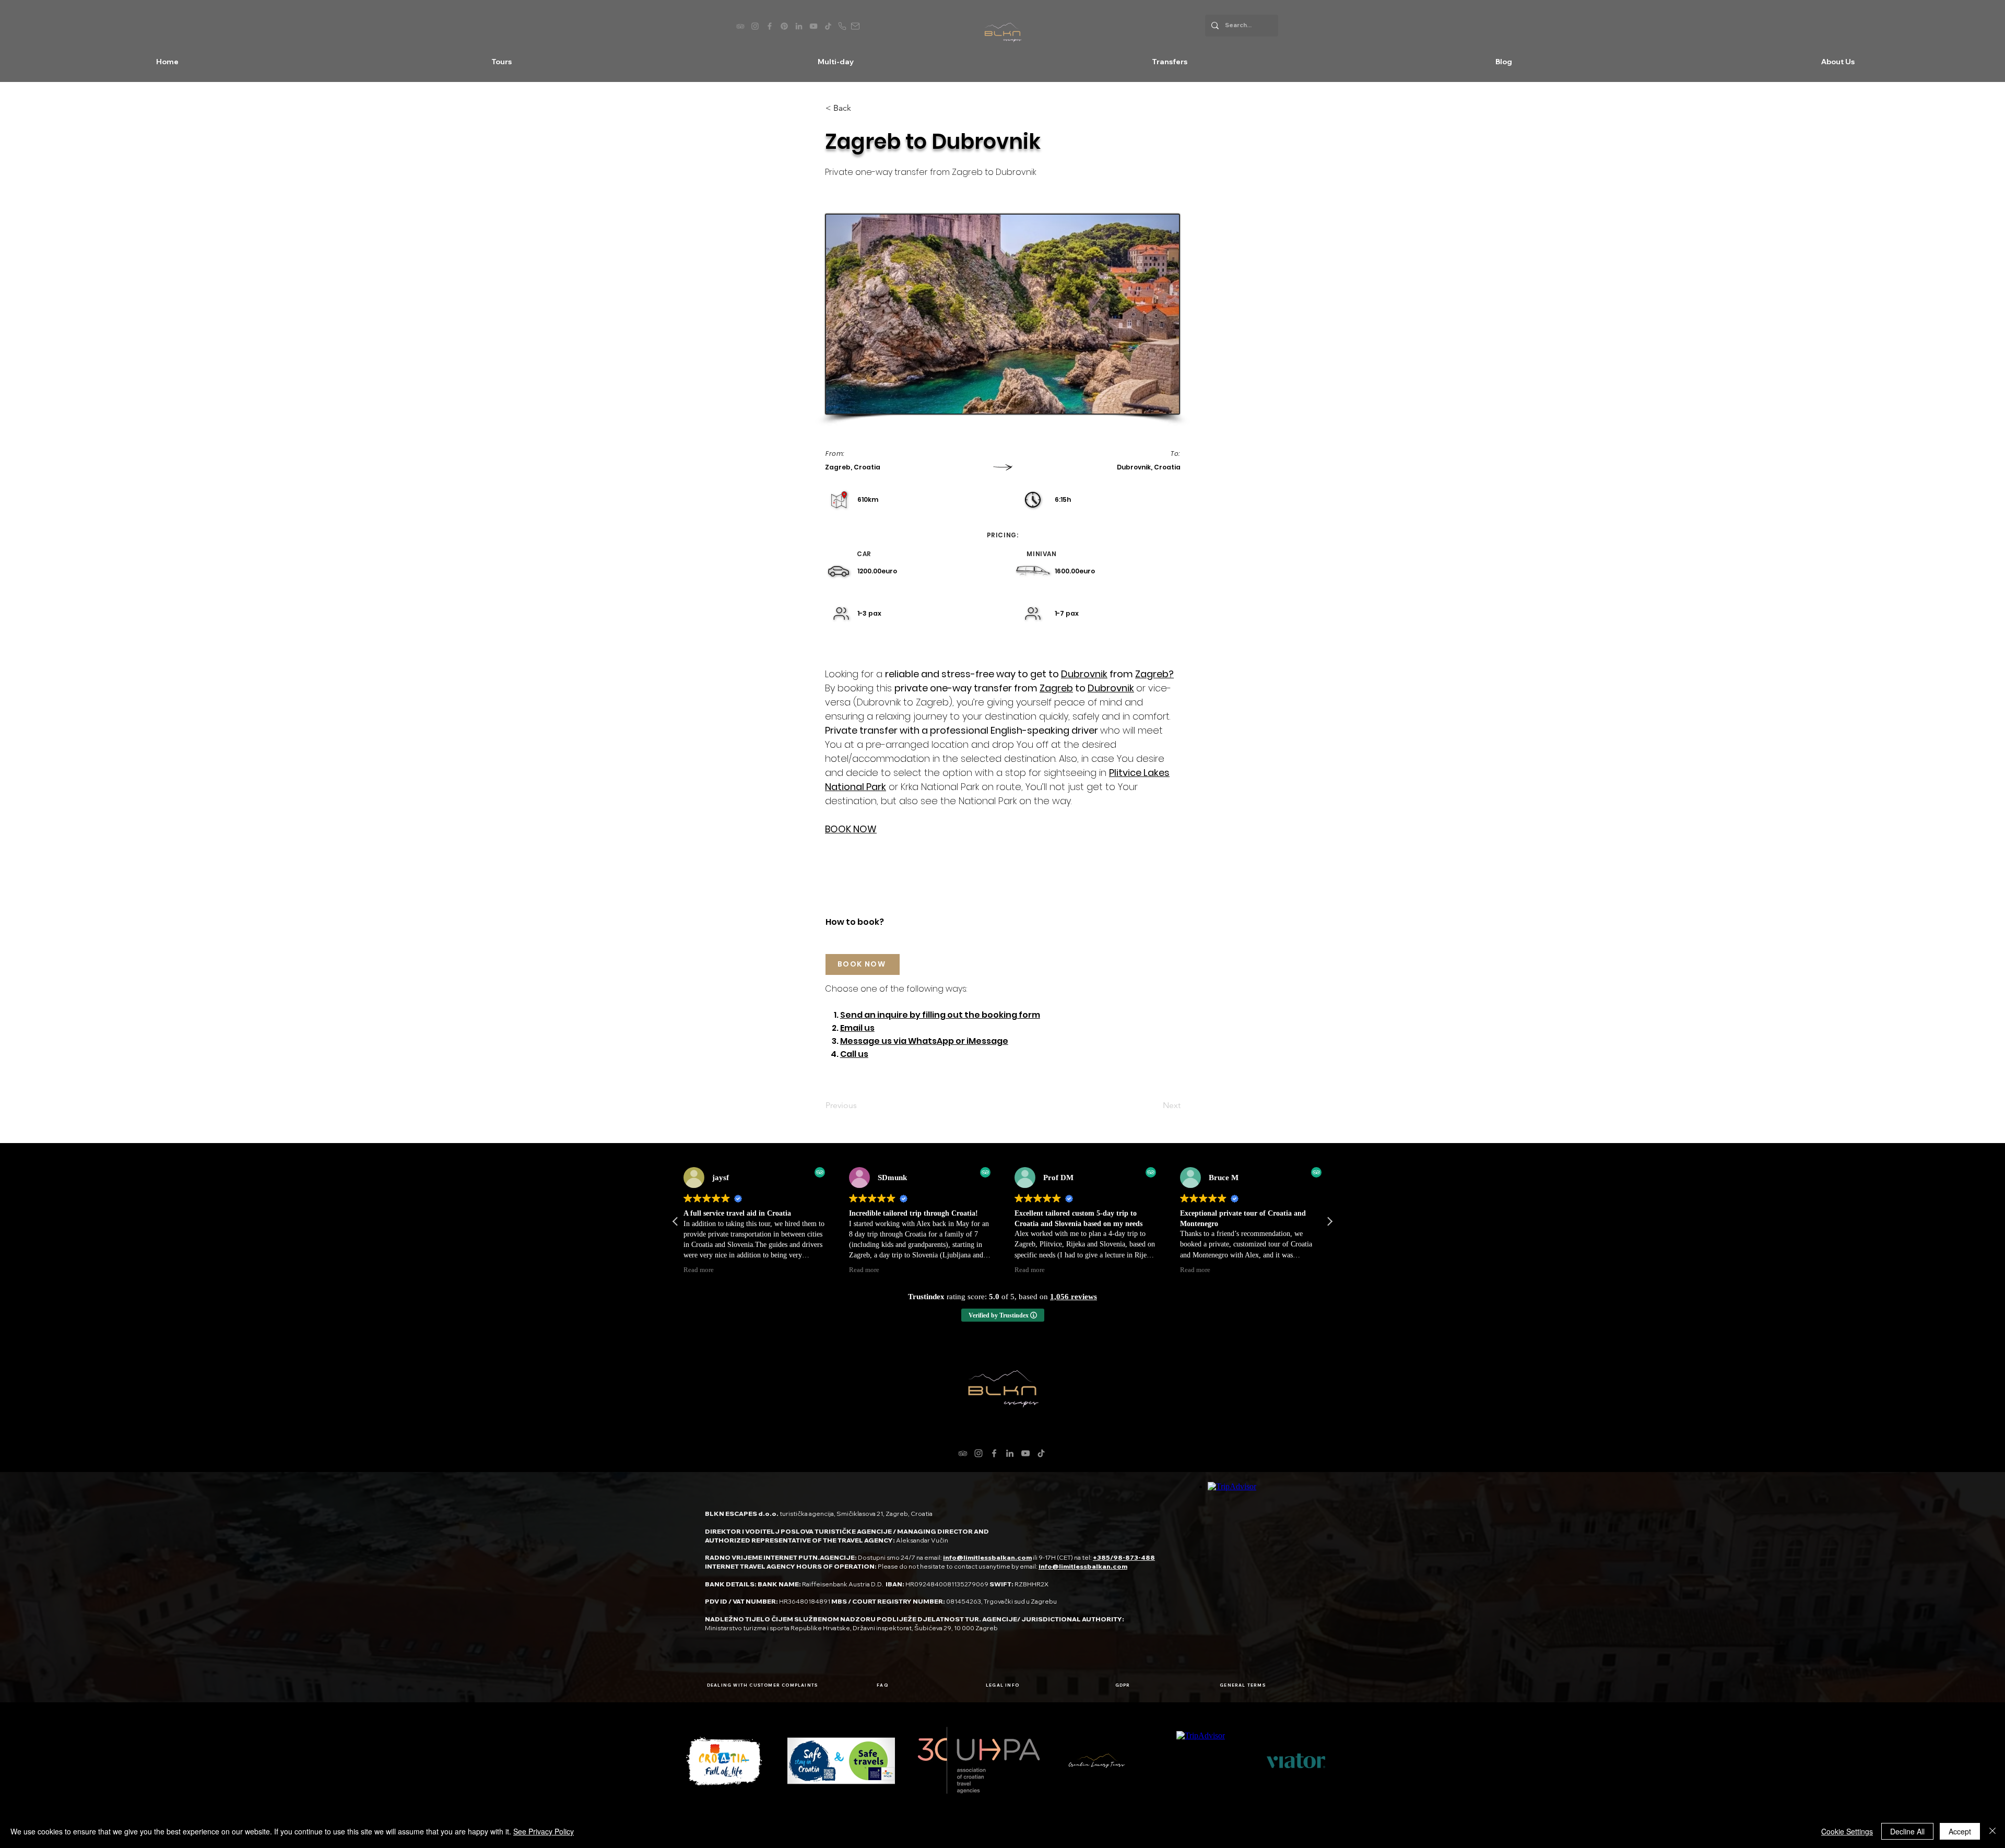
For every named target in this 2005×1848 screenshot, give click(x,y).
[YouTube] (1025, 1453)
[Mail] (855, 26)
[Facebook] (994, 1453)
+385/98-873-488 (1124, 1557)
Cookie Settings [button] (1847, 1831)
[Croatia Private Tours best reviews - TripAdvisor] (740, 26)
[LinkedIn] (1010, 1453)
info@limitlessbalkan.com (987, 1557)
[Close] (1992, 1831)
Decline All (1907, 1831)
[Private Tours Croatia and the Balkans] (784, 26)
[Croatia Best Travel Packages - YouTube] (813, 26)
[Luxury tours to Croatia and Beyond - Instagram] (755, 26)
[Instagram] (978, 1453)
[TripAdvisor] (963, 1453)
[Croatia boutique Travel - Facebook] (770, 26)
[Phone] (842, 26)
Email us (857, 1028)
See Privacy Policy (544, 1831)
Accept (1960, 1831)
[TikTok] (1041, 1453)
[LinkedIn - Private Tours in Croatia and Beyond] (799, 26)
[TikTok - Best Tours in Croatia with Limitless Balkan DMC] (828, 26)
